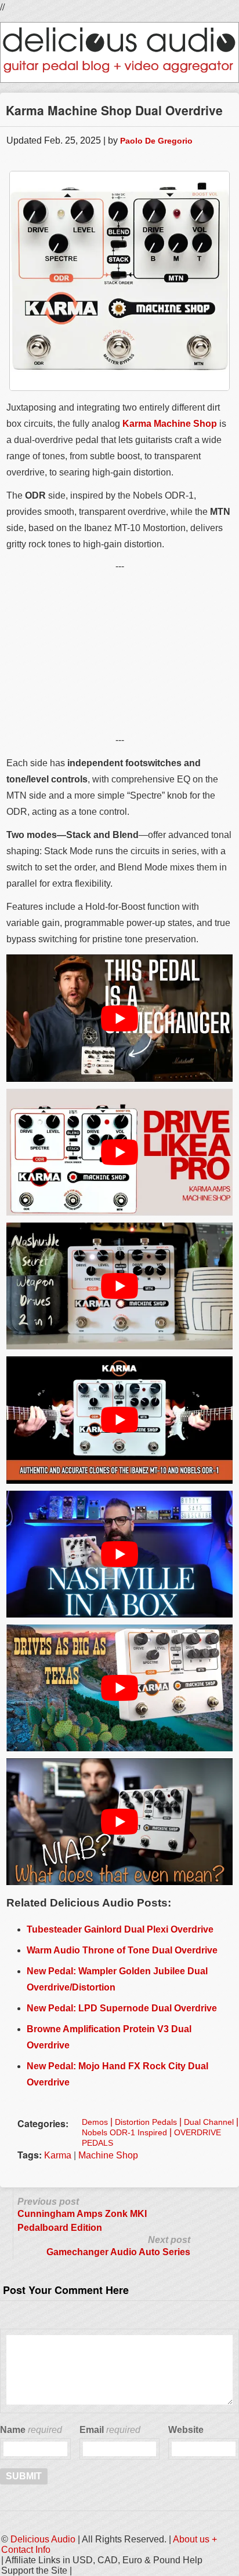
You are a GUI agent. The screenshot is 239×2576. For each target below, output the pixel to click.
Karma (58, 2155)
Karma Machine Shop (170, 424)
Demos (95, 2122)
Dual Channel (209, 2122)
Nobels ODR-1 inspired (124, 2132)
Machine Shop (108, 2155)
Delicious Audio (43, 2539)
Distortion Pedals (146, 2122)
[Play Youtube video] (119, 1018)
